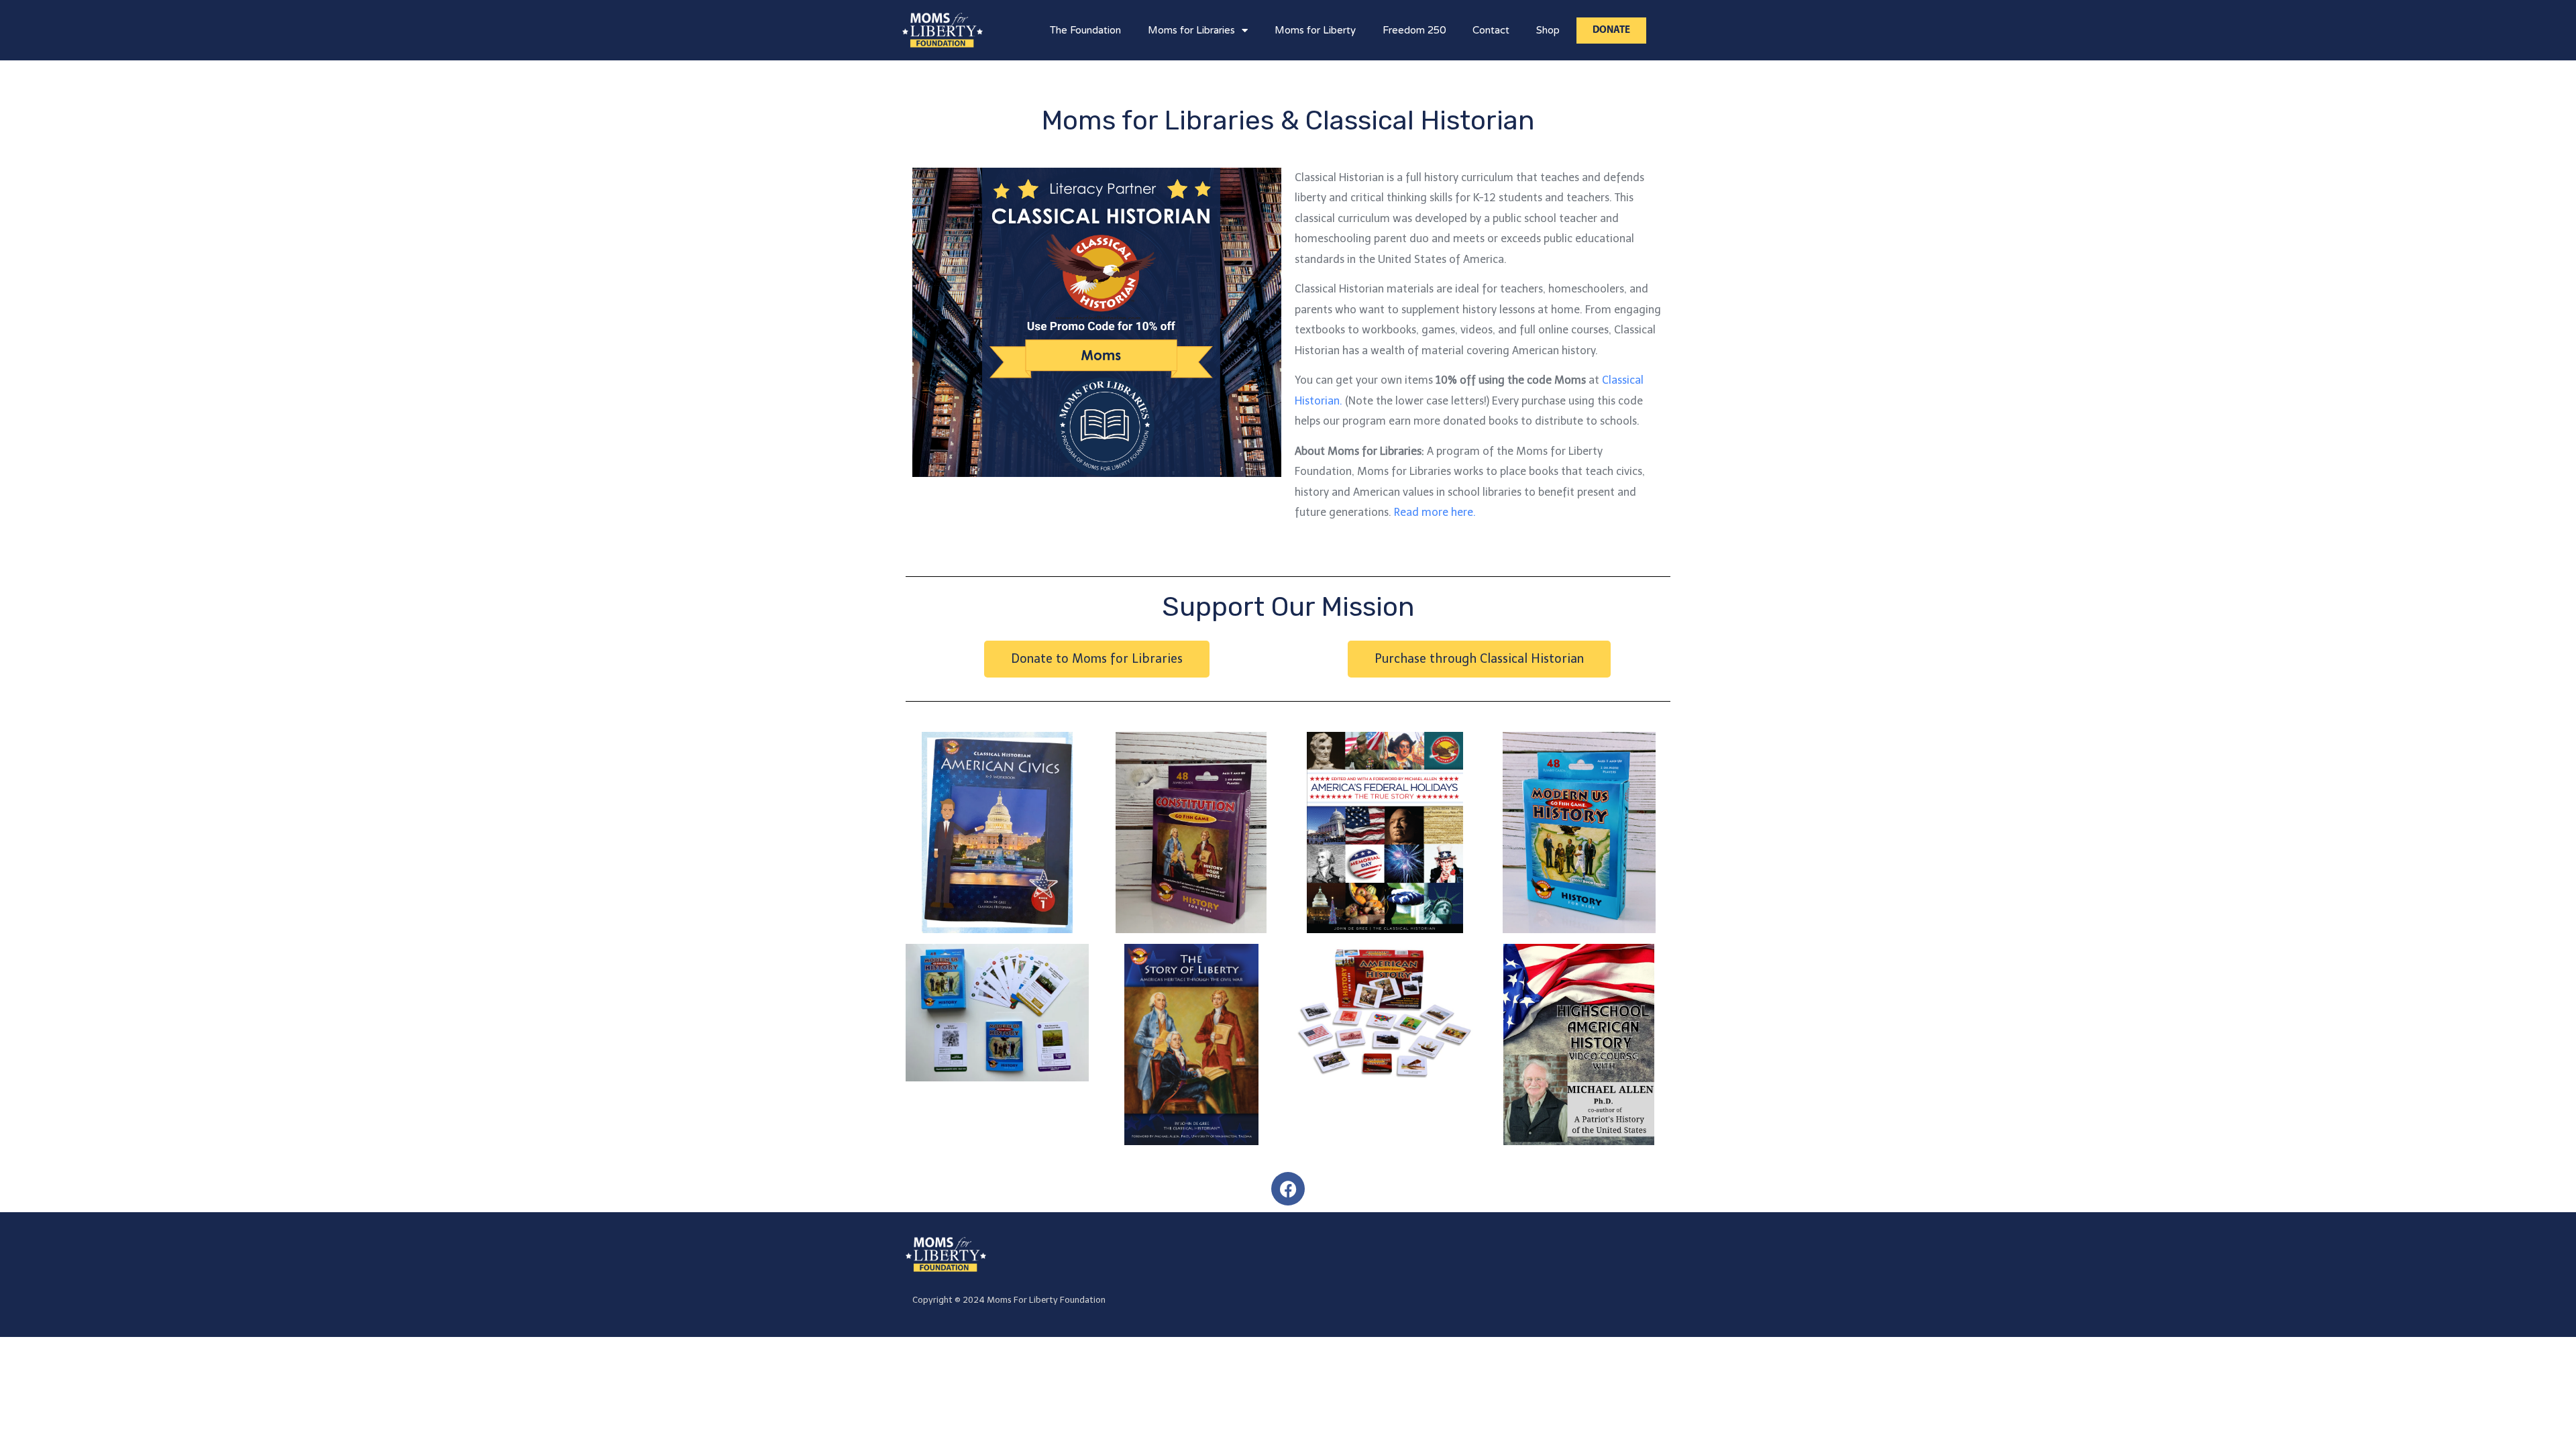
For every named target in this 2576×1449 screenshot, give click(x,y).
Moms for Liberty (1315, 30)
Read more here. (1435, 512)
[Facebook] (1288, 1189)
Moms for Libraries (1191, 30)
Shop (1548, 30)
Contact (1491, 30)
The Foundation (1085, 30)
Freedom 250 (1414, 30)
